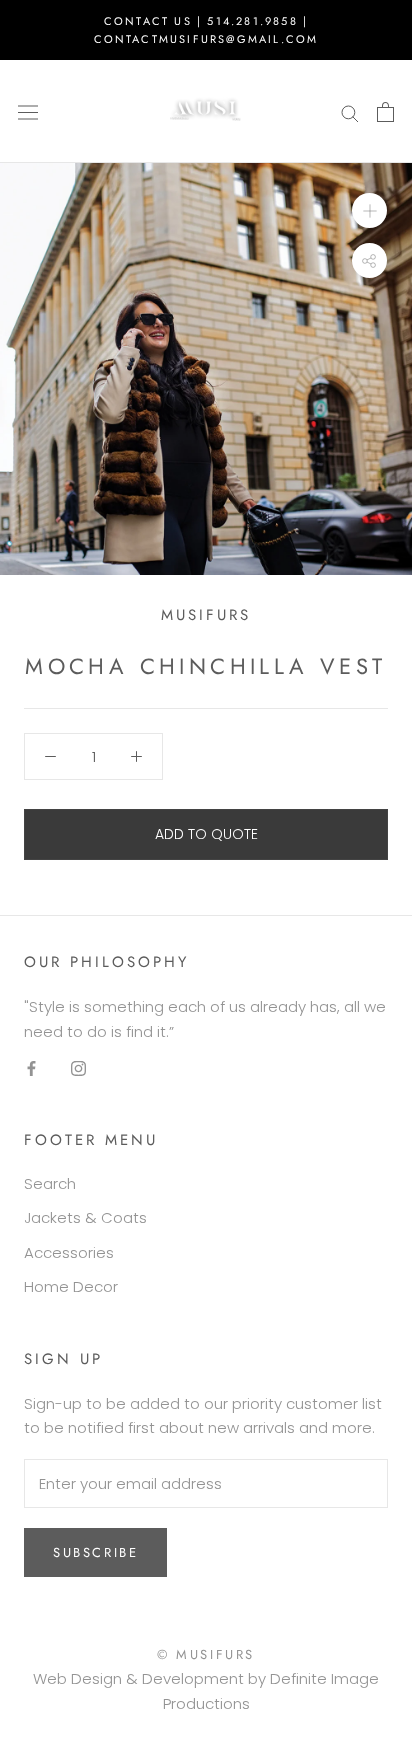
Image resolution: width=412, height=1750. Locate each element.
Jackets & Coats (85, 1217)
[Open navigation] (28, 112)
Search (50, 1183)
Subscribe (95, 1552)
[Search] (350, 111)
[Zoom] (369, 210)
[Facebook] (31, 1067)
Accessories (69, 1252)
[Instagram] (78, 1067)
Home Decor (71, 1286)
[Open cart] (385, 112)
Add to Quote (206, 834)
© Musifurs (206, 1654)
